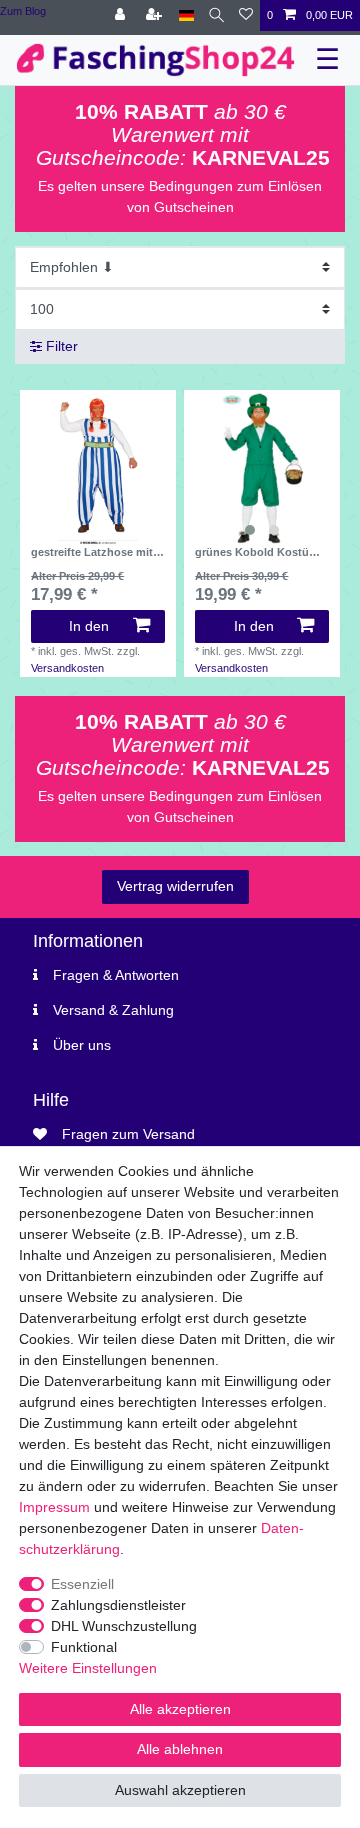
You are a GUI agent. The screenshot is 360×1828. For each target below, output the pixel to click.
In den (89, 626)
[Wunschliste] (246, 15)
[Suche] (216, 15)
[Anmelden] (122, 15)
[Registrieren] (156, 15)
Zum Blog (23, 11)
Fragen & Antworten (116, 975)
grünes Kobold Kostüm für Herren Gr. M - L (257, 552)
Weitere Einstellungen (88, 1668)
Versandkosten (67, 668)
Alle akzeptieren (180, 1709)
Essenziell (82, 1584)
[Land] (186, 15)
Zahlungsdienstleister (118, 1605)
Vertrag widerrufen (175, 886)
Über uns (82, 1045)
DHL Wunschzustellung (124, 1626)
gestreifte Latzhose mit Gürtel (92, 552)
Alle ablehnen (180, 1749)
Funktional (84, 1647)
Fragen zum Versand (128, 1134)
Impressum (54, 1507)
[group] (262, 468)
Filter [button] (62, 346)
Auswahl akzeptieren (180, 1790)
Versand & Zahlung (113, 1010)
